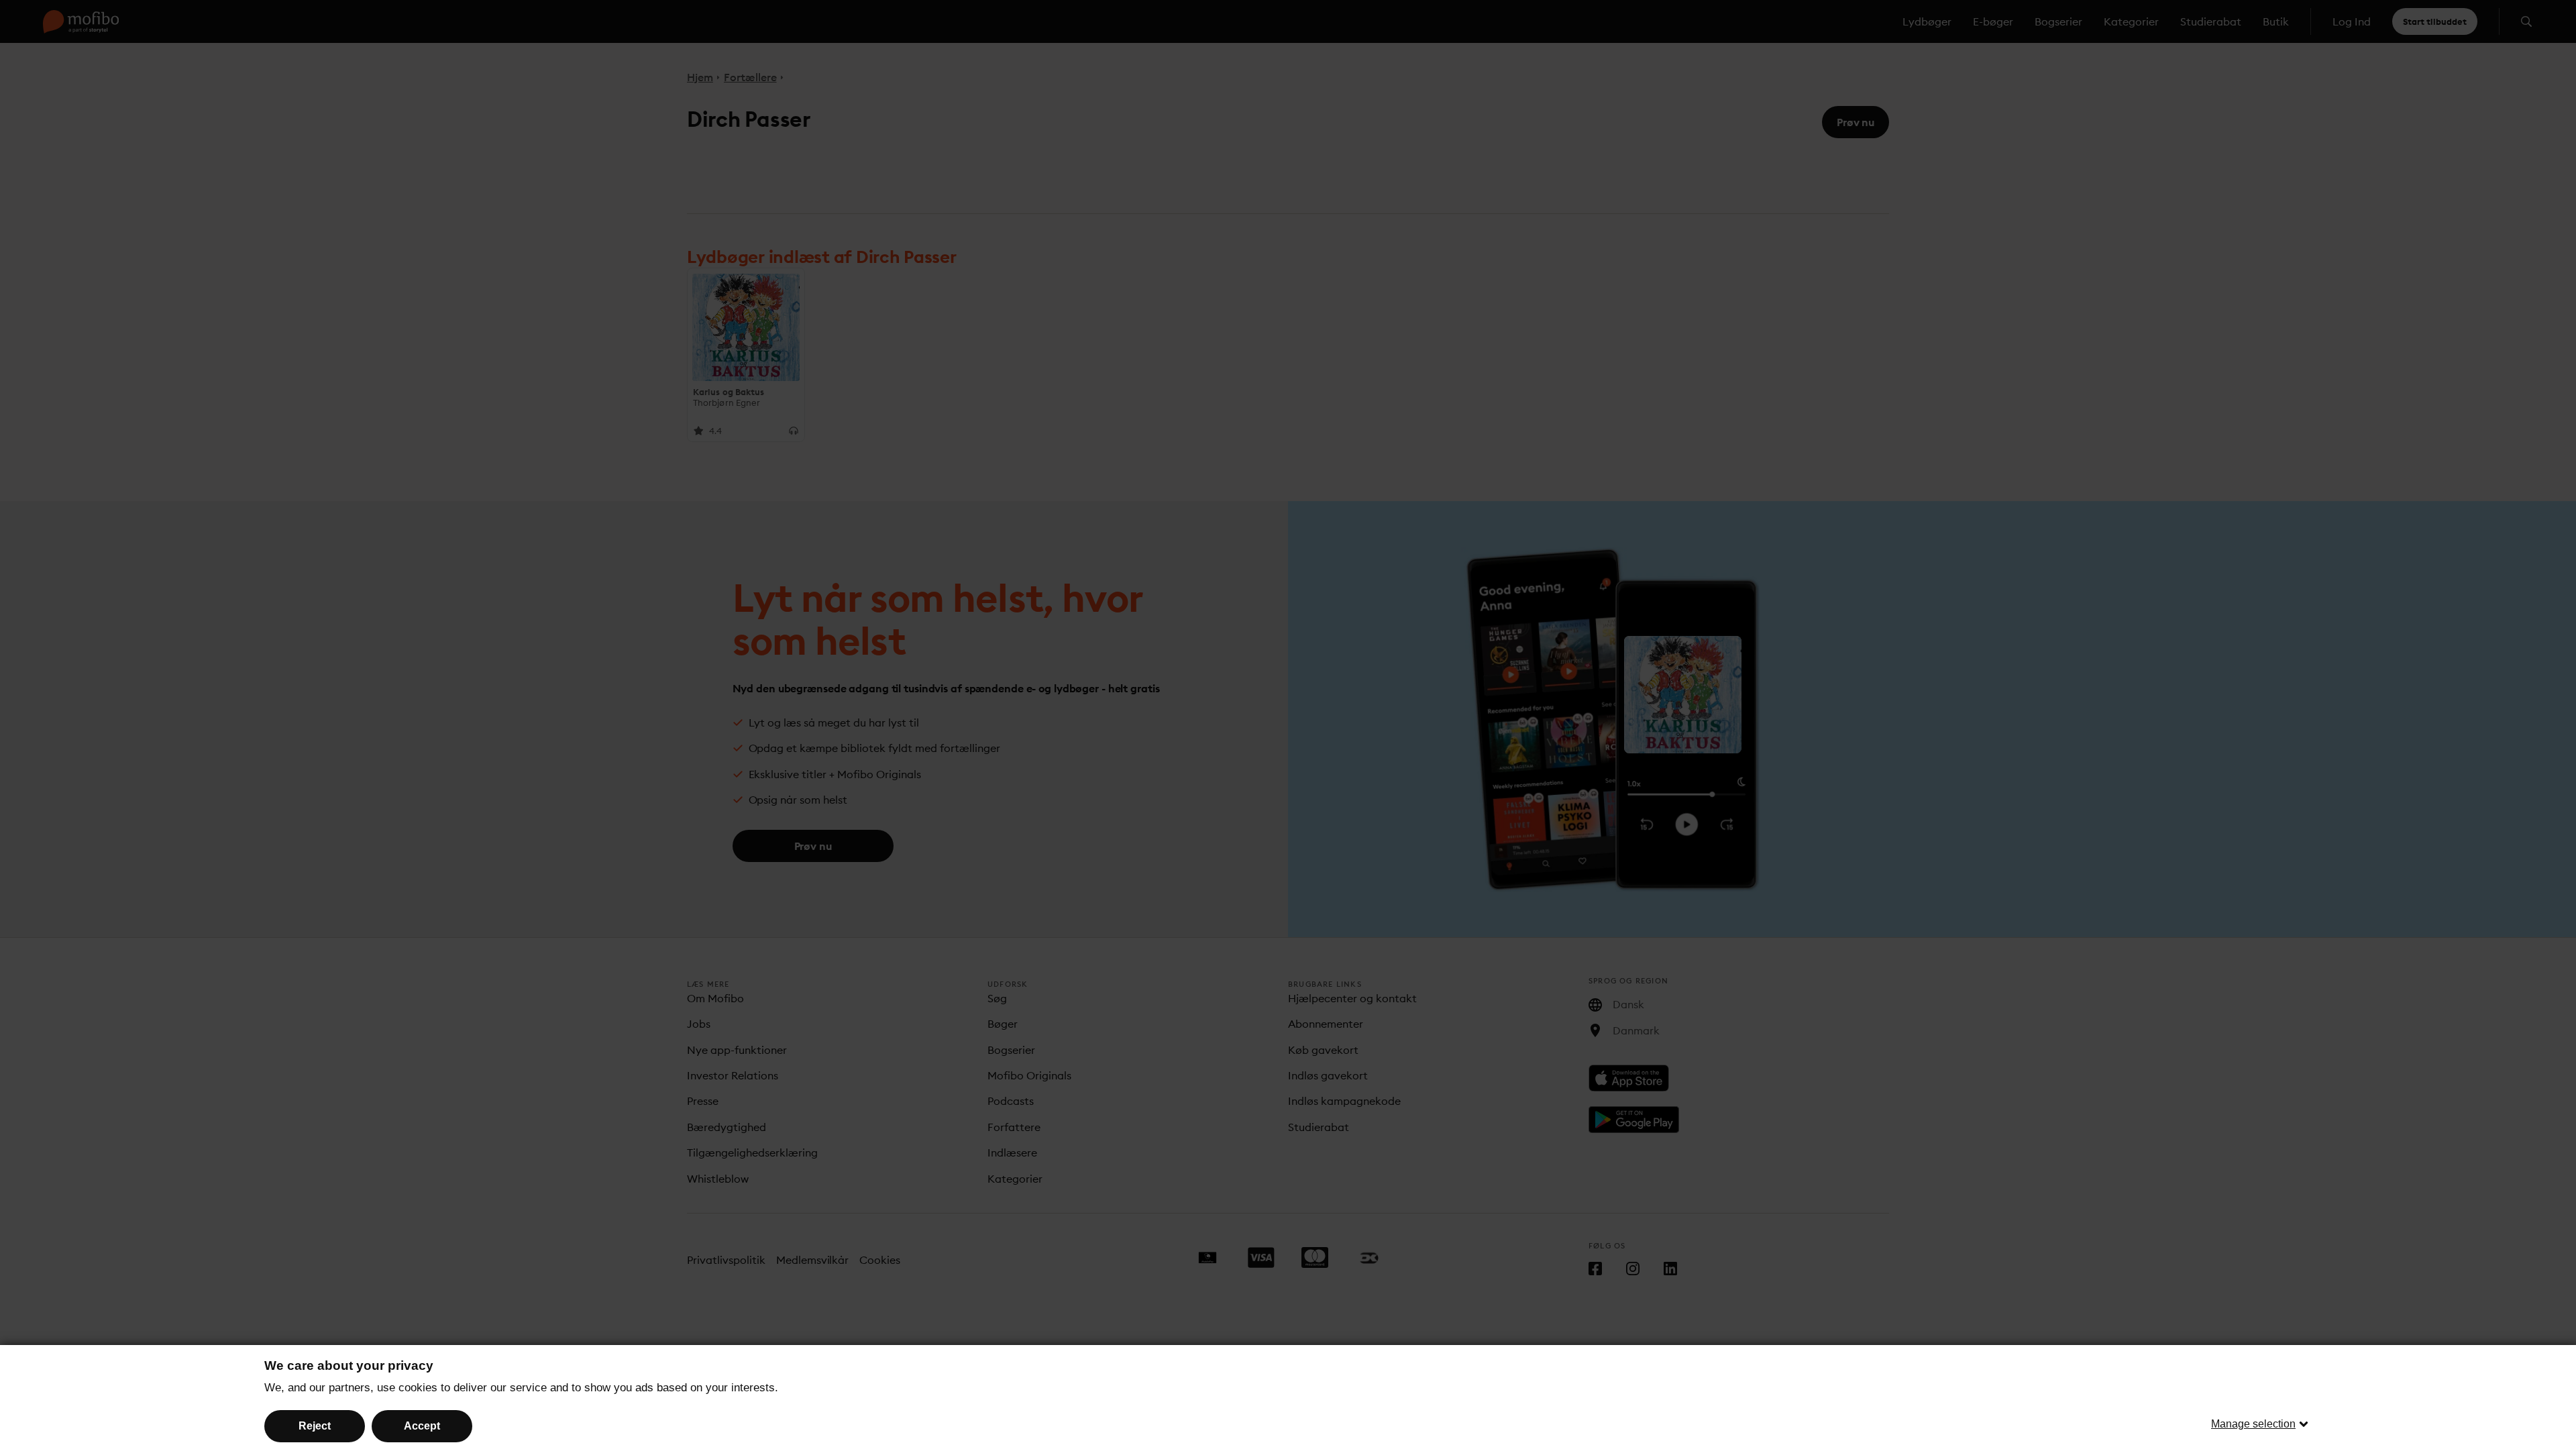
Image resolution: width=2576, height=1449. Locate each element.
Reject (315, 1426)
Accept (422, 1426)
